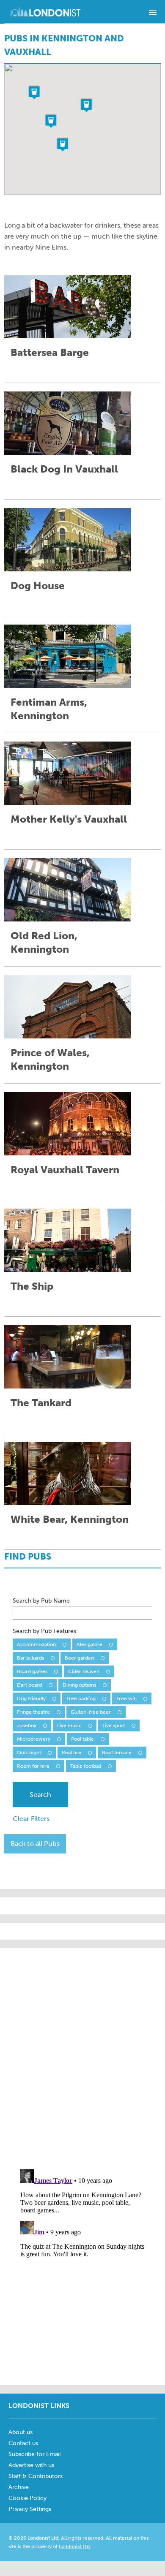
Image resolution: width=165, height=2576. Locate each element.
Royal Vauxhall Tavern (65, 1170)
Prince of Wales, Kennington (50, 1059)
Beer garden (79, 1658)
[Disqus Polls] (85, 2054)
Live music (69, 1725)
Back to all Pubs (35, 1844)
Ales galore (89, 1644)
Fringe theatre (33, 1712)
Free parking (81, 1698)
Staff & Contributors (36, 2476)
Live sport (114, 1725)
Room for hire (33, 1766)
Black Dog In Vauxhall (64, 469)
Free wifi (126, 1698)
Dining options (79, 1685)
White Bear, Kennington (70, 1519)
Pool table (82, 1739)
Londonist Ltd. (75, 2546)
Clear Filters (31, 1819)
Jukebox (27, 1725)
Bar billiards (30, 1658)
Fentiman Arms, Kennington (49, 709)
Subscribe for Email (35, 2454)
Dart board (29, 1685)
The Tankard (41, 1403)
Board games (32, 1671)
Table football (86, 1766)
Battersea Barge (50, 352)
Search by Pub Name (41, 1601)
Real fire (71, 1753)
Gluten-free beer (91, 1712)
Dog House (38, 586)
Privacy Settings (30, 2509)
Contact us (23, 2443)
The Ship (32, 1286)
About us (21, 2432)
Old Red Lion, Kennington (44, 942)
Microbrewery (34, 1739)
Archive (19, 2487)
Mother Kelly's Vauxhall (69, 819)
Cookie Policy (27, 2498)
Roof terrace (117, 1753)
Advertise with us (31, 2465)
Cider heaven (84, 1671)
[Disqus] (82, 2272)
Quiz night (29, 1753)
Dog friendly (31, 1698)
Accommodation (36, 1644)
